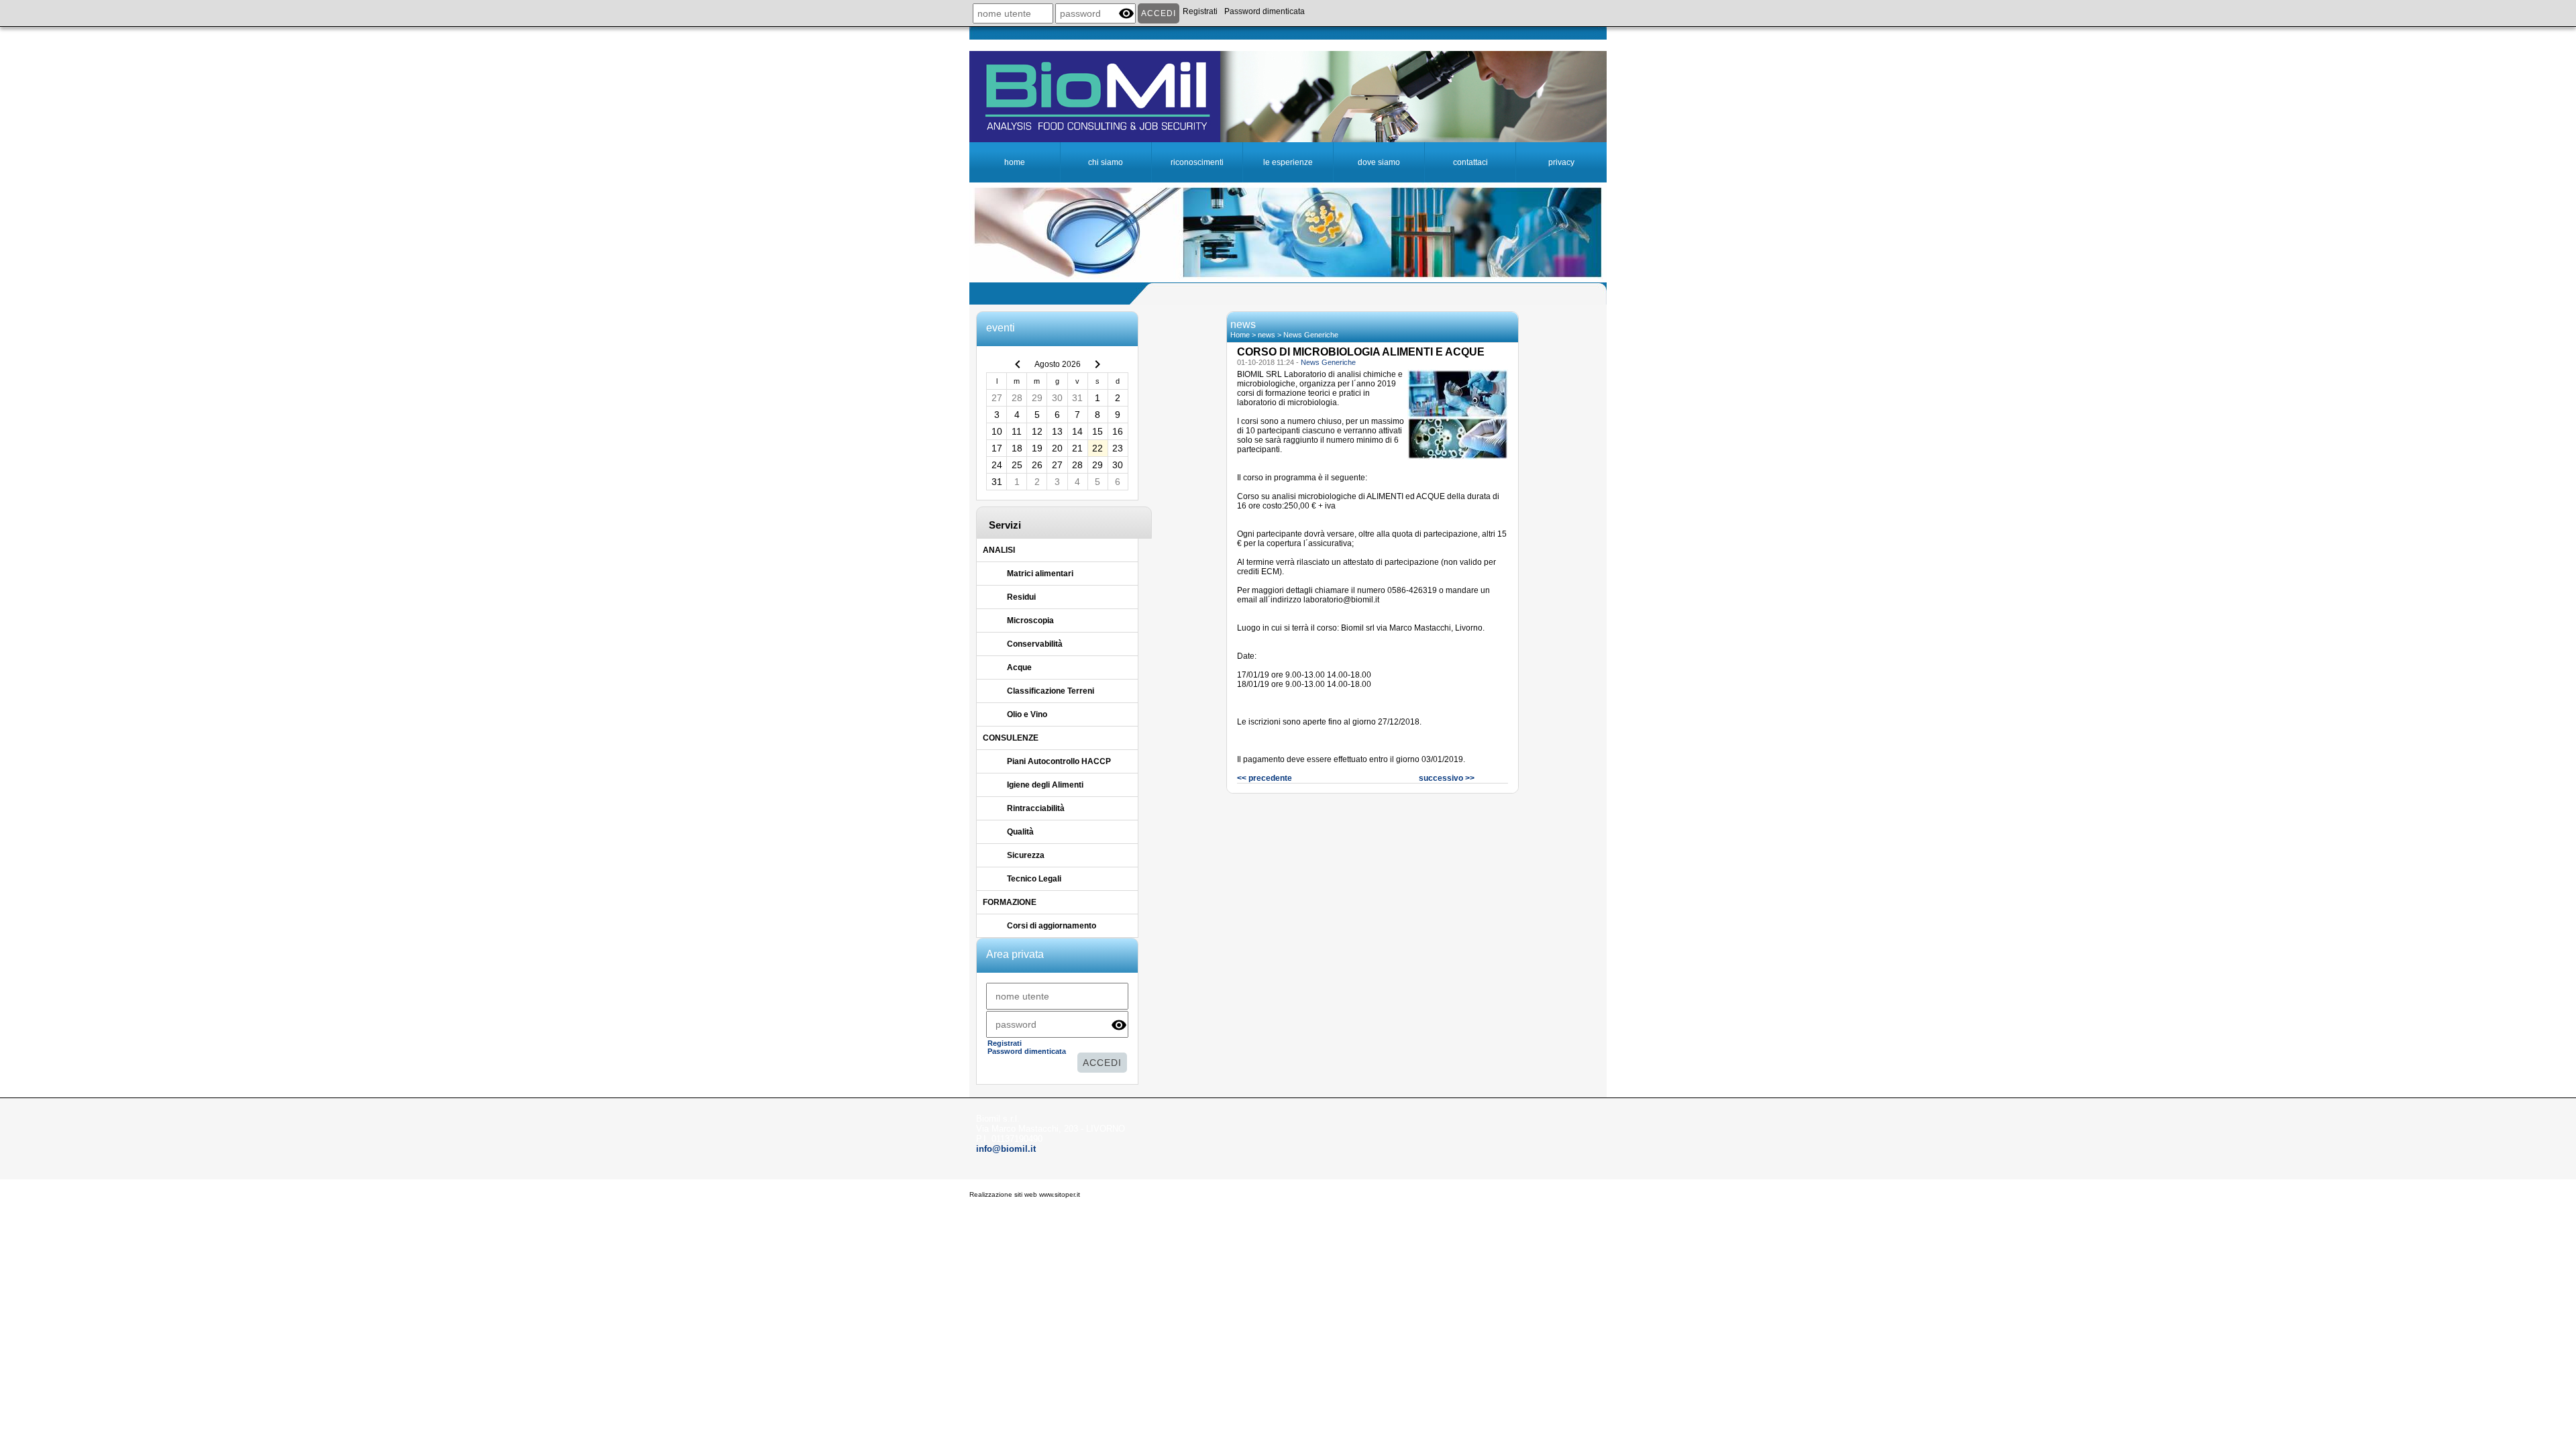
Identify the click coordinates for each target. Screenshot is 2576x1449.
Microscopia (1030, 621)
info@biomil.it (1006, 1149)
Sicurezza (1026, 855)
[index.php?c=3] (1288, 96)
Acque (1019, 667)
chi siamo (1106, 162)
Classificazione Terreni (1051, 691)
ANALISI (999, 550)
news (1267, 335)
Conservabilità (1035, 644)
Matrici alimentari (1040, 574)
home (1015, 162)
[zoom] (1457, 457)
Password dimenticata (1265, 11)
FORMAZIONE (1010, 902)
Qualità (1020, 832)
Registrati (1200, 11)
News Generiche (1311, 335)
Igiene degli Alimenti (1045, 785)
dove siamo (1379, 162)
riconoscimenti (1197, 162)
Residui (1021, 597)
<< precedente (1265, 778)
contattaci (1470, 162)
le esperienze (1288, 162)
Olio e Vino (1027, 714)
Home (1240, 335)
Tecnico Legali (1034, 879)
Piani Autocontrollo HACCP (1059, 761)
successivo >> (1447, 778)
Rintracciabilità (1036, 808)
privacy (1561, 162)
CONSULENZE (1011, 738)
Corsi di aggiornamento (1052, 926)
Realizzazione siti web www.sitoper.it (1025, 1194)
